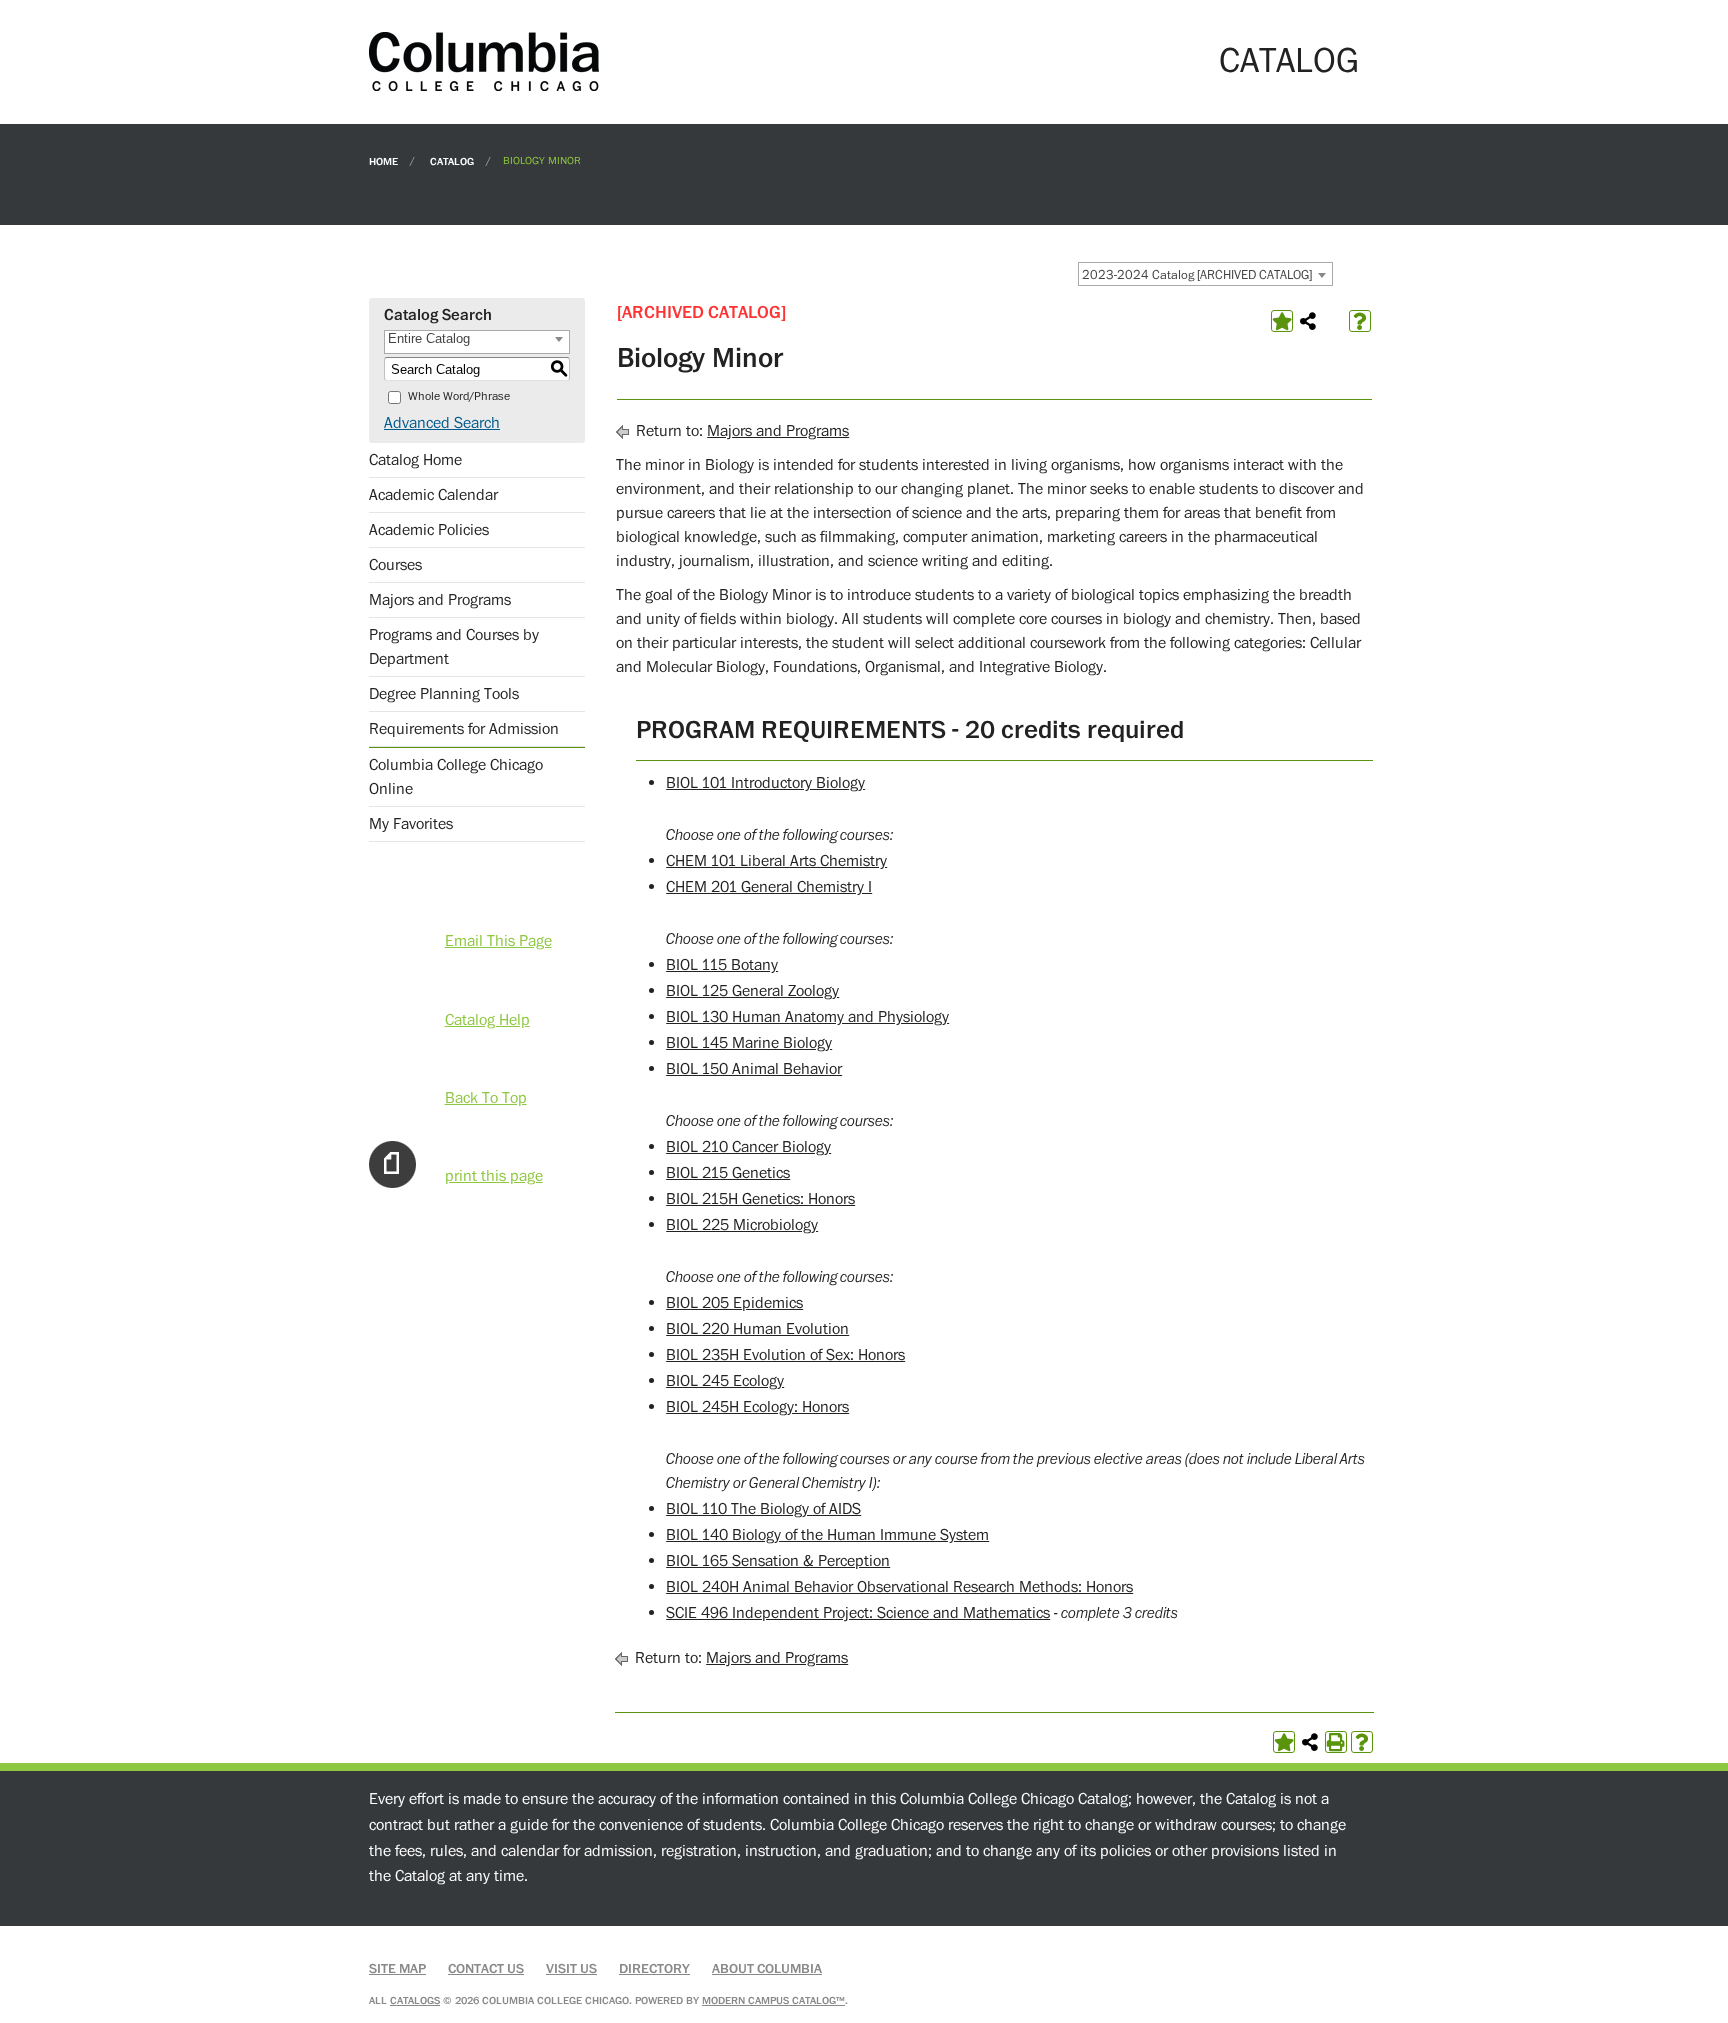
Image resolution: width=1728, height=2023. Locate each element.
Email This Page (498, 941)
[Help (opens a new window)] (1360, 321)
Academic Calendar (433, 495)
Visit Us (571, 1969)
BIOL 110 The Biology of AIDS (763, 1509)
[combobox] (1205, 274)
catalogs (415, 2000)
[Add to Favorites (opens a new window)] (1282, 321)
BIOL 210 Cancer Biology (748, 1147)
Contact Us (486, 1969)
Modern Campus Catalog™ (773, 2000)
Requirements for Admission (464, 729)
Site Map (397, 1969)
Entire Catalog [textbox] (429, 338)
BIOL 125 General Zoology (752, 991)
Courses (395, 565)
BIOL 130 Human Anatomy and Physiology (807, 1017)
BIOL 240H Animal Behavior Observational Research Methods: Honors (899, 1587)
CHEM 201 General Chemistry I (769, 887)
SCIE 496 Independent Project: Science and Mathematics (858, 1613)
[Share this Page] (1308, 321)
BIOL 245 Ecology (725, 1381)
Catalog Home (415, 460)
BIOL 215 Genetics (728, 1173)
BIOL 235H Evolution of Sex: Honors (785, 1355)
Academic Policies (429, 530)
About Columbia (767, 1969)
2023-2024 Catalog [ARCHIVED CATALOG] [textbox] (1197, 275)
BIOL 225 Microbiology (742, 1225)
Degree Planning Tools (444, 694)
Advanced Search (442, 423)
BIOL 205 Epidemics (734, 1303)
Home (383, 160)
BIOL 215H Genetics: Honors (760, 1199)
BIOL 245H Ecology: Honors (757, 1407)
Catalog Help (487, 1020)
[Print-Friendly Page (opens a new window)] (1336, 1742)
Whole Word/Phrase (459, 396)
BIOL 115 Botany (722, 965)
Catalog (452, 160)
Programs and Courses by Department (454, 647)
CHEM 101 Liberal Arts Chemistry (776, 861)
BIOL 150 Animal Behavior (754, 1069)
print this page (494, 1176)
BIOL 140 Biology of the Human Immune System (827, 1535)
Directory (654, 1969)
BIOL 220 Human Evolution (757, 1329)
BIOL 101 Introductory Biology (765, 783)
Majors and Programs (440, 600)
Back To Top (486, 1098)
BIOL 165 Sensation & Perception (778, 1561)
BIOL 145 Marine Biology (749, 1043)
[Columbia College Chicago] (484, 61)
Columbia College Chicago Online (456, 777)
